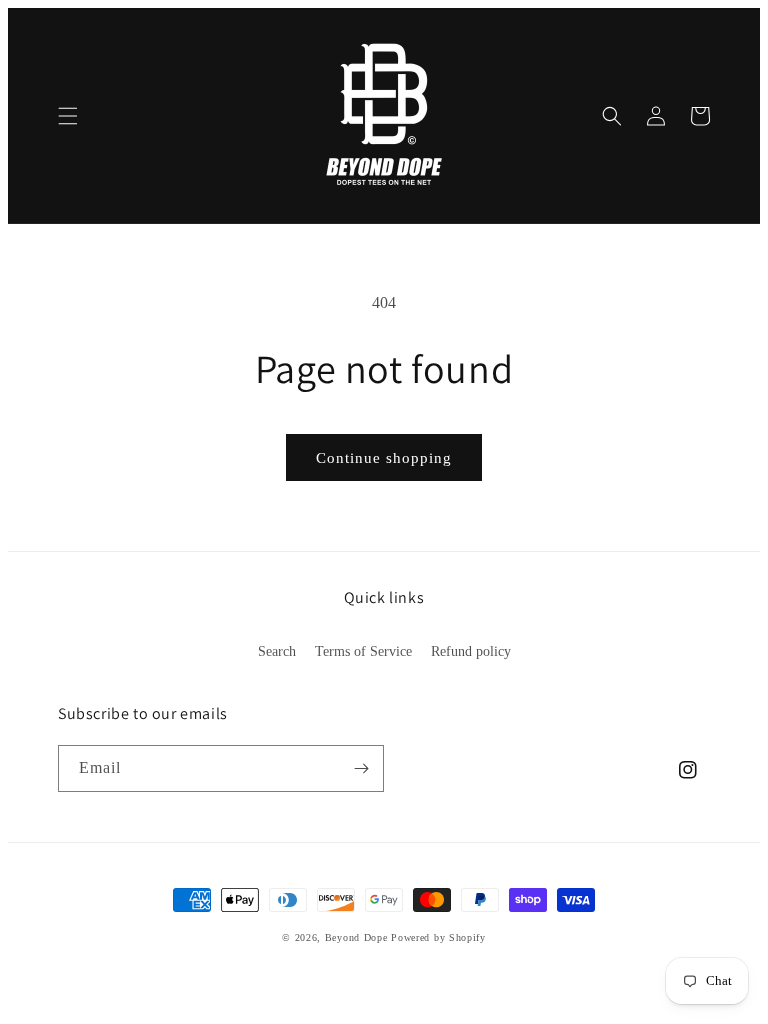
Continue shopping (384, 458)
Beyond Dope (356, 937)
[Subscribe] (361, 768)
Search (277, 651)
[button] (68, 116)
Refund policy (471, 651)
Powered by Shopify (438, 937)
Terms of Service (363, 651)
